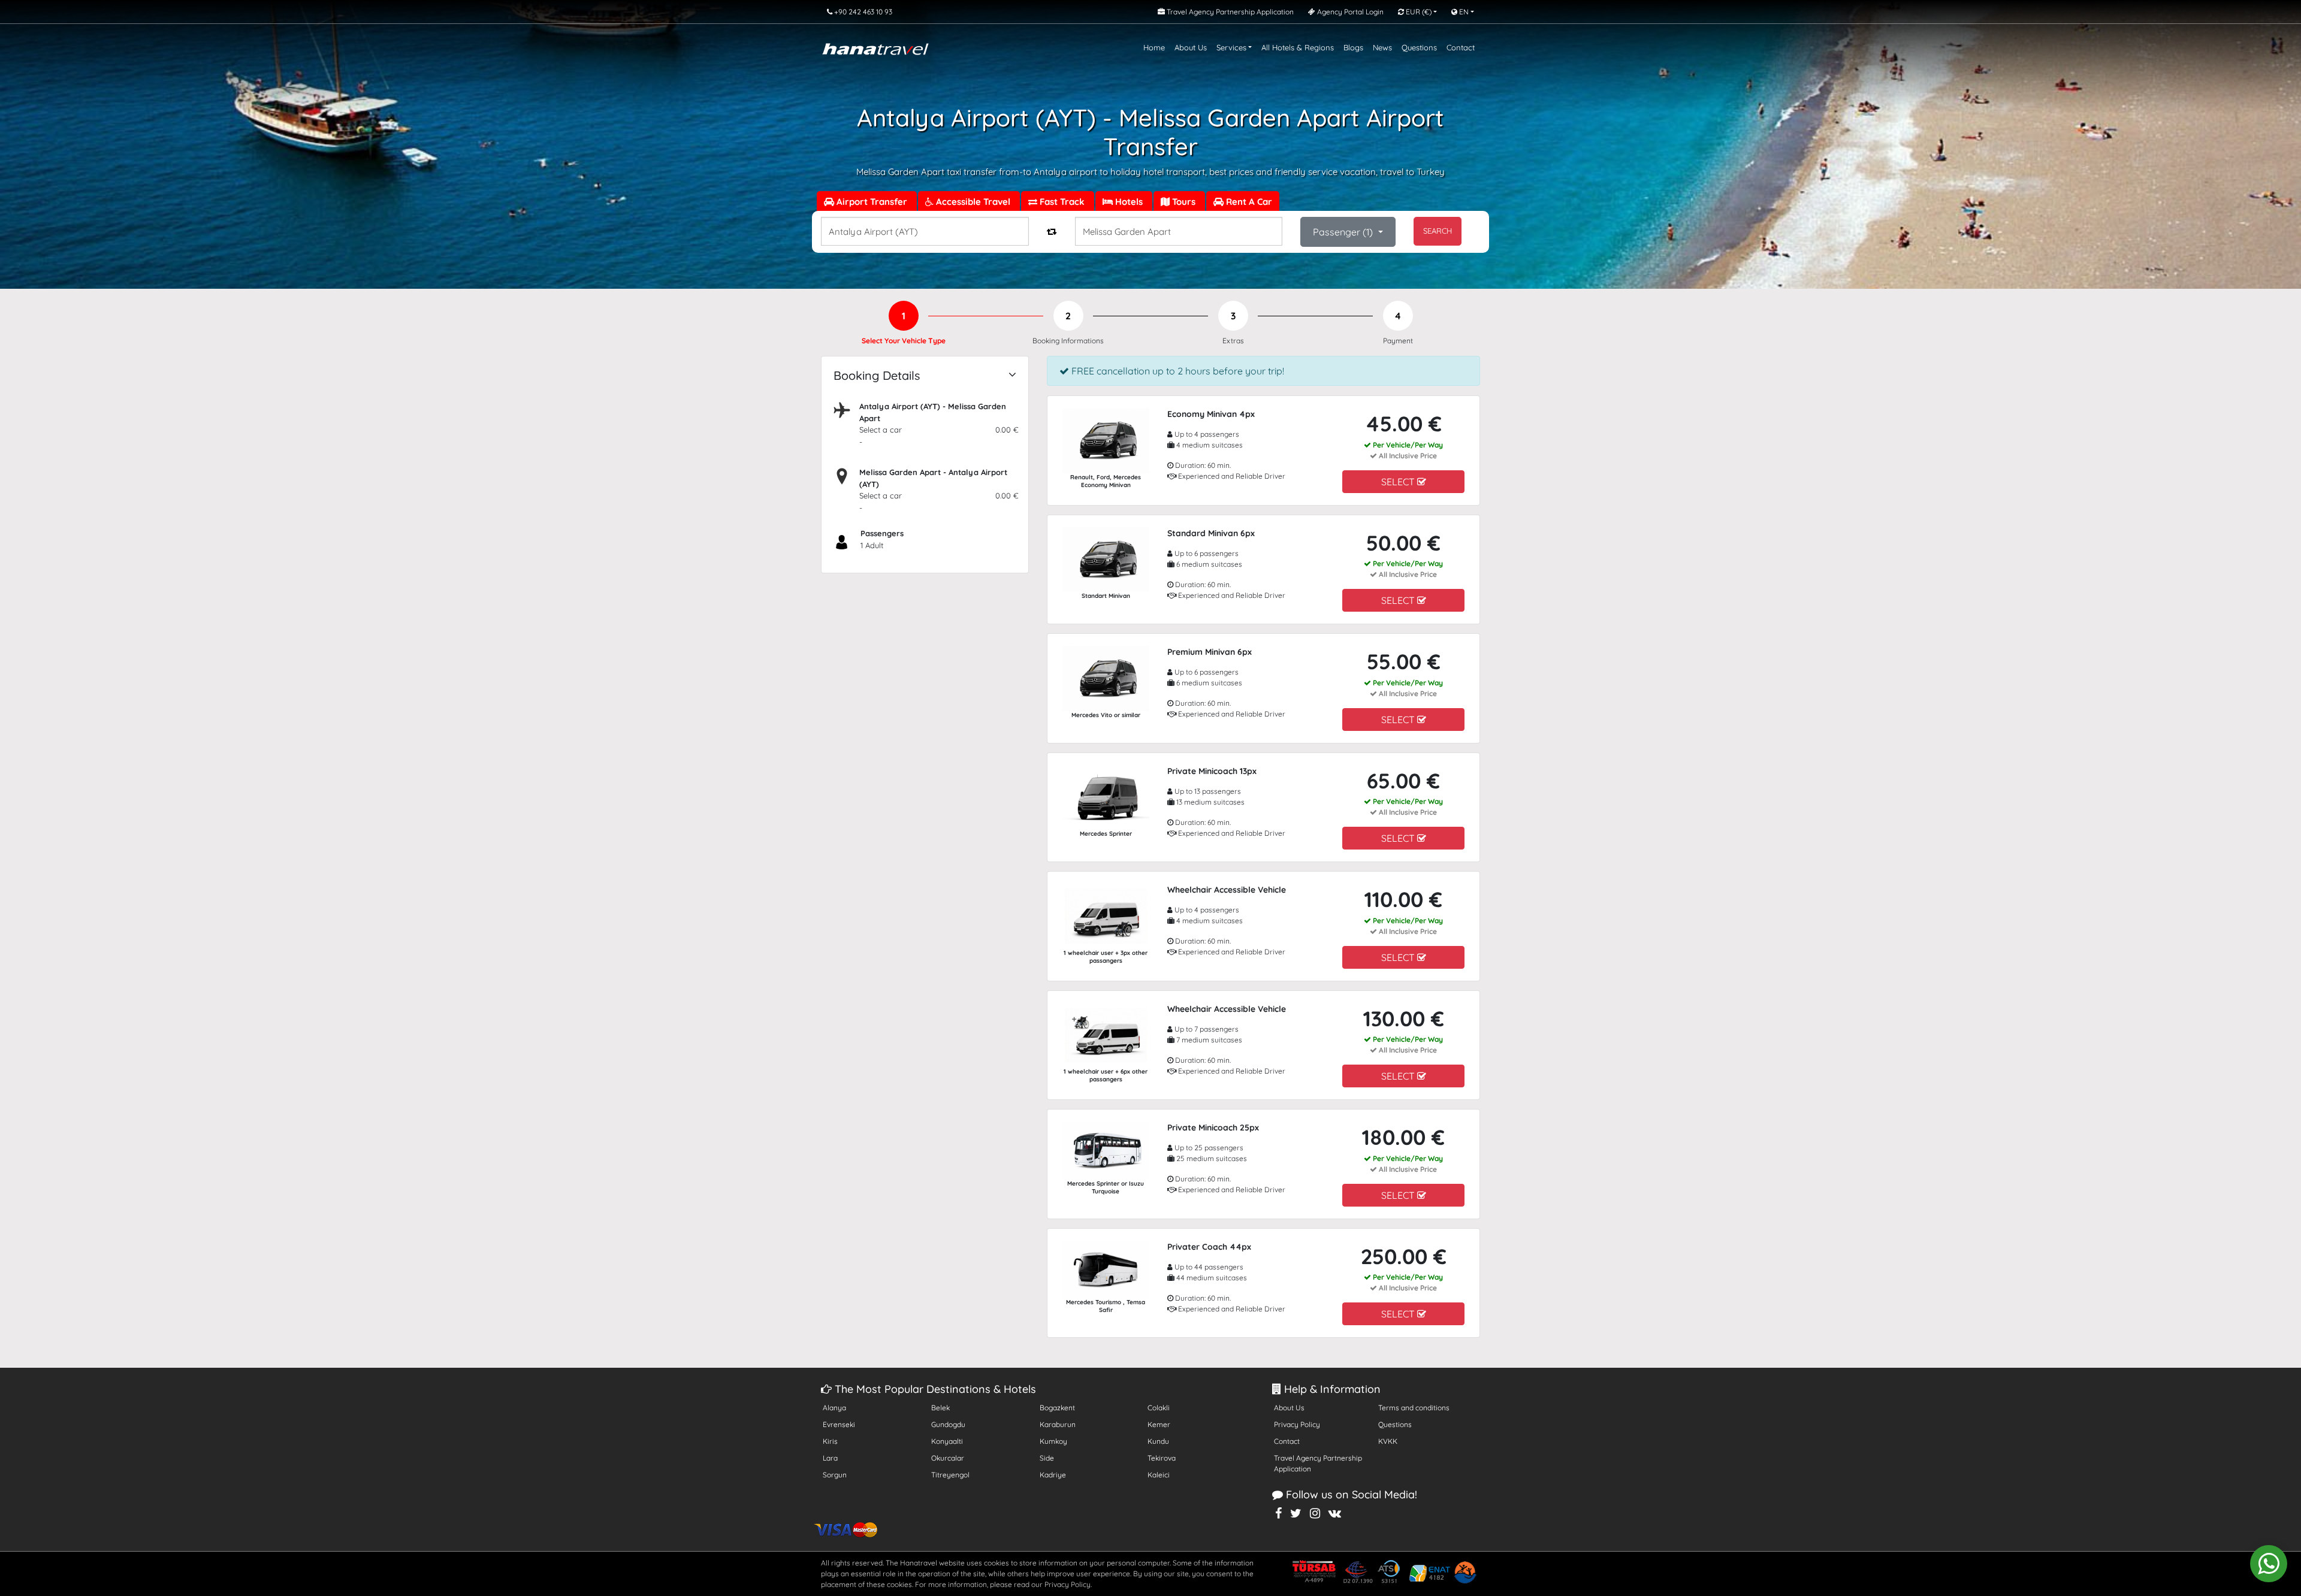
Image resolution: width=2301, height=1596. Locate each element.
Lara (830, 1458)
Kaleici (1159, 1475)
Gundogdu (948, 1424)
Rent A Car (1248, 202)
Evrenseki (839, 1424)
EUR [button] (1418, 12)
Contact (1461, 47)
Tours (1184, 202)
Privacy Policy (1297, 1424)
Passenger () (1344, 232)
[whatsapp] (2269, 1564)
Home (1154, 47)
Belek (940, 1408)
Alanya (834, 1408)
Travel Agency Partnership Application (1318, 1463)
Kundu (1158, 1441)
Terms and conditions (1414, 1408)
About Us (1191, 47)
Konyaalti (947, 1441)
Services (1231, 47)
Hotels (1129, 202)
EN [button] (1463, 12)
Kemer (1159, 1424)
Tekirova (1162, 1458)
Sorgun (835, 1475)
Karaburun (1058, 1424)
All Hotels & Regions (1298, 47)
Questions (1419, 47)
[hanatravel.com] (875, 48)
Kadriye (1053, 1475)
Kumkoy (1053, 1441)
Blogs (1353, 47)
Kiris (830, 1441)
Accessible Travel (973, 202)
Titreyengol (950, 1475)
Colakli (1159, 1408)
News (1382, 47)
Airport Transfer (872, 202)
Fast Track (1062, 202)
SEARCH (1438, 231)
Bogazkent (1057, 1408)
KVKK (1388, 1441)
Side (1047, 1458)
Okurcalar (948, 1458)
